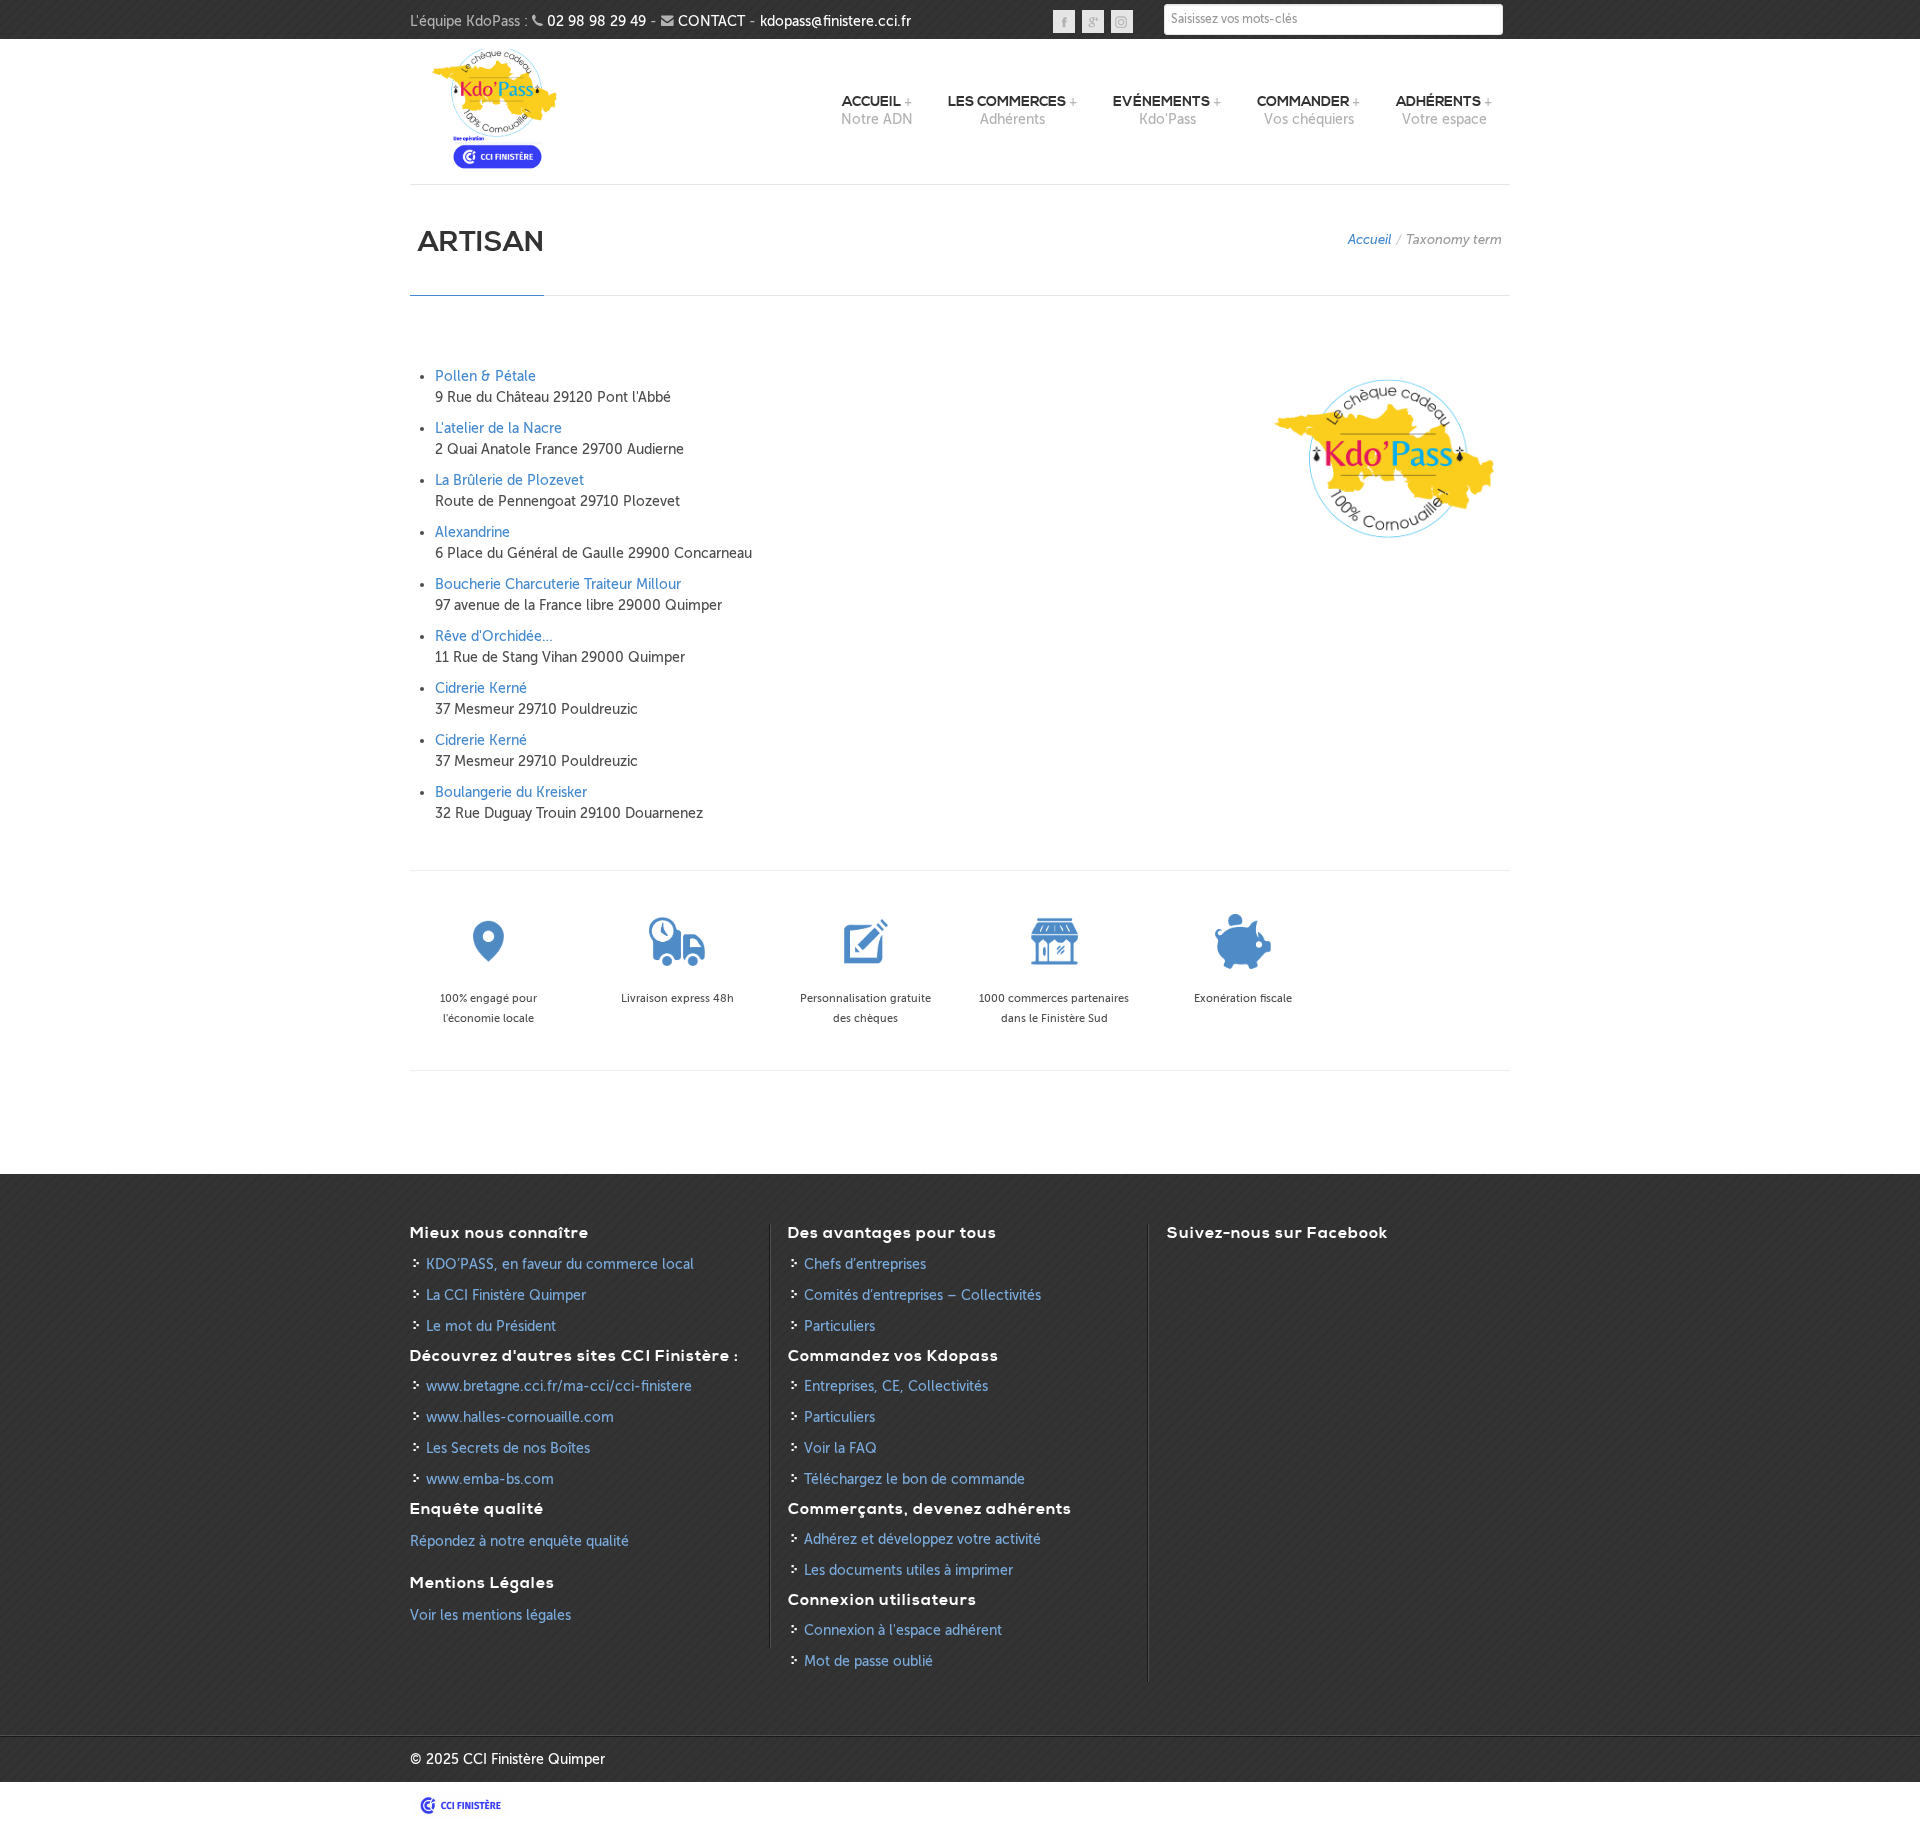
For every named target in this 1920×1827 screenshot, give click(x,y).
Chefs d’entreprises (865, 1264)
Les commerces (1007, 102)
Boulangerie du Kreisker (511, 792)
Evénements (1161, 102)
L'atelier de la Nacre (498, 428)
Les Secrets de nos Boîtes (508, 1448)
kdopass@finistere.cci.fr (835, 21)
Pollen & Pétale (485, 376)
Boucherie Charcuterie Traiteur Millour (558, 584)
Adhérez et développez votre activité (922, 1539)
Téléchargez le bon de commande (914, 1479)
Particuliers (839, 1326)
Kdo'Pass (497, 109)
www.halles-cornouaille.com (520, 1417)
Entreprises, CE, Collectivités (896, 1386)
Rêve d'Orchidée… (494, 636)
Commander (1303, 102)
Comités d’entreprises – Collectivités (922, 1295)
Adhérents (1438, 102)
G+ (1093, 21)
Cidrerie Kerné (481, 688)
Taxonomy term (1454, 239)
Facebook (1064, 21)
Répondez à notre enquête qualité (519, 1541)
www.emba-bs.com (490, 1479)
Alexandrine (472, 532)
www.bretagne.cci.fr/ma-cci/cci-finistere (559, 1386)
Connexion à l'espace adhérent (903, 1630)
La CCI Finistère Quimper (506, 1295)
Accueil (871, 102)
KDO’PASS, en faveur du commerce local (560, 1264)
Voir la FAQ (840, 1448)
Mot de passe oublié (868, 1661)
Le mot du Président (491, 1326)
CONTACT (711, 21)
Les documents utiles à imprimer (908, 1570)
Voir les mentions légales (490, 1615)
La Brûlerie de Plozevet (509, 480)
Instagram (1122, 21)
